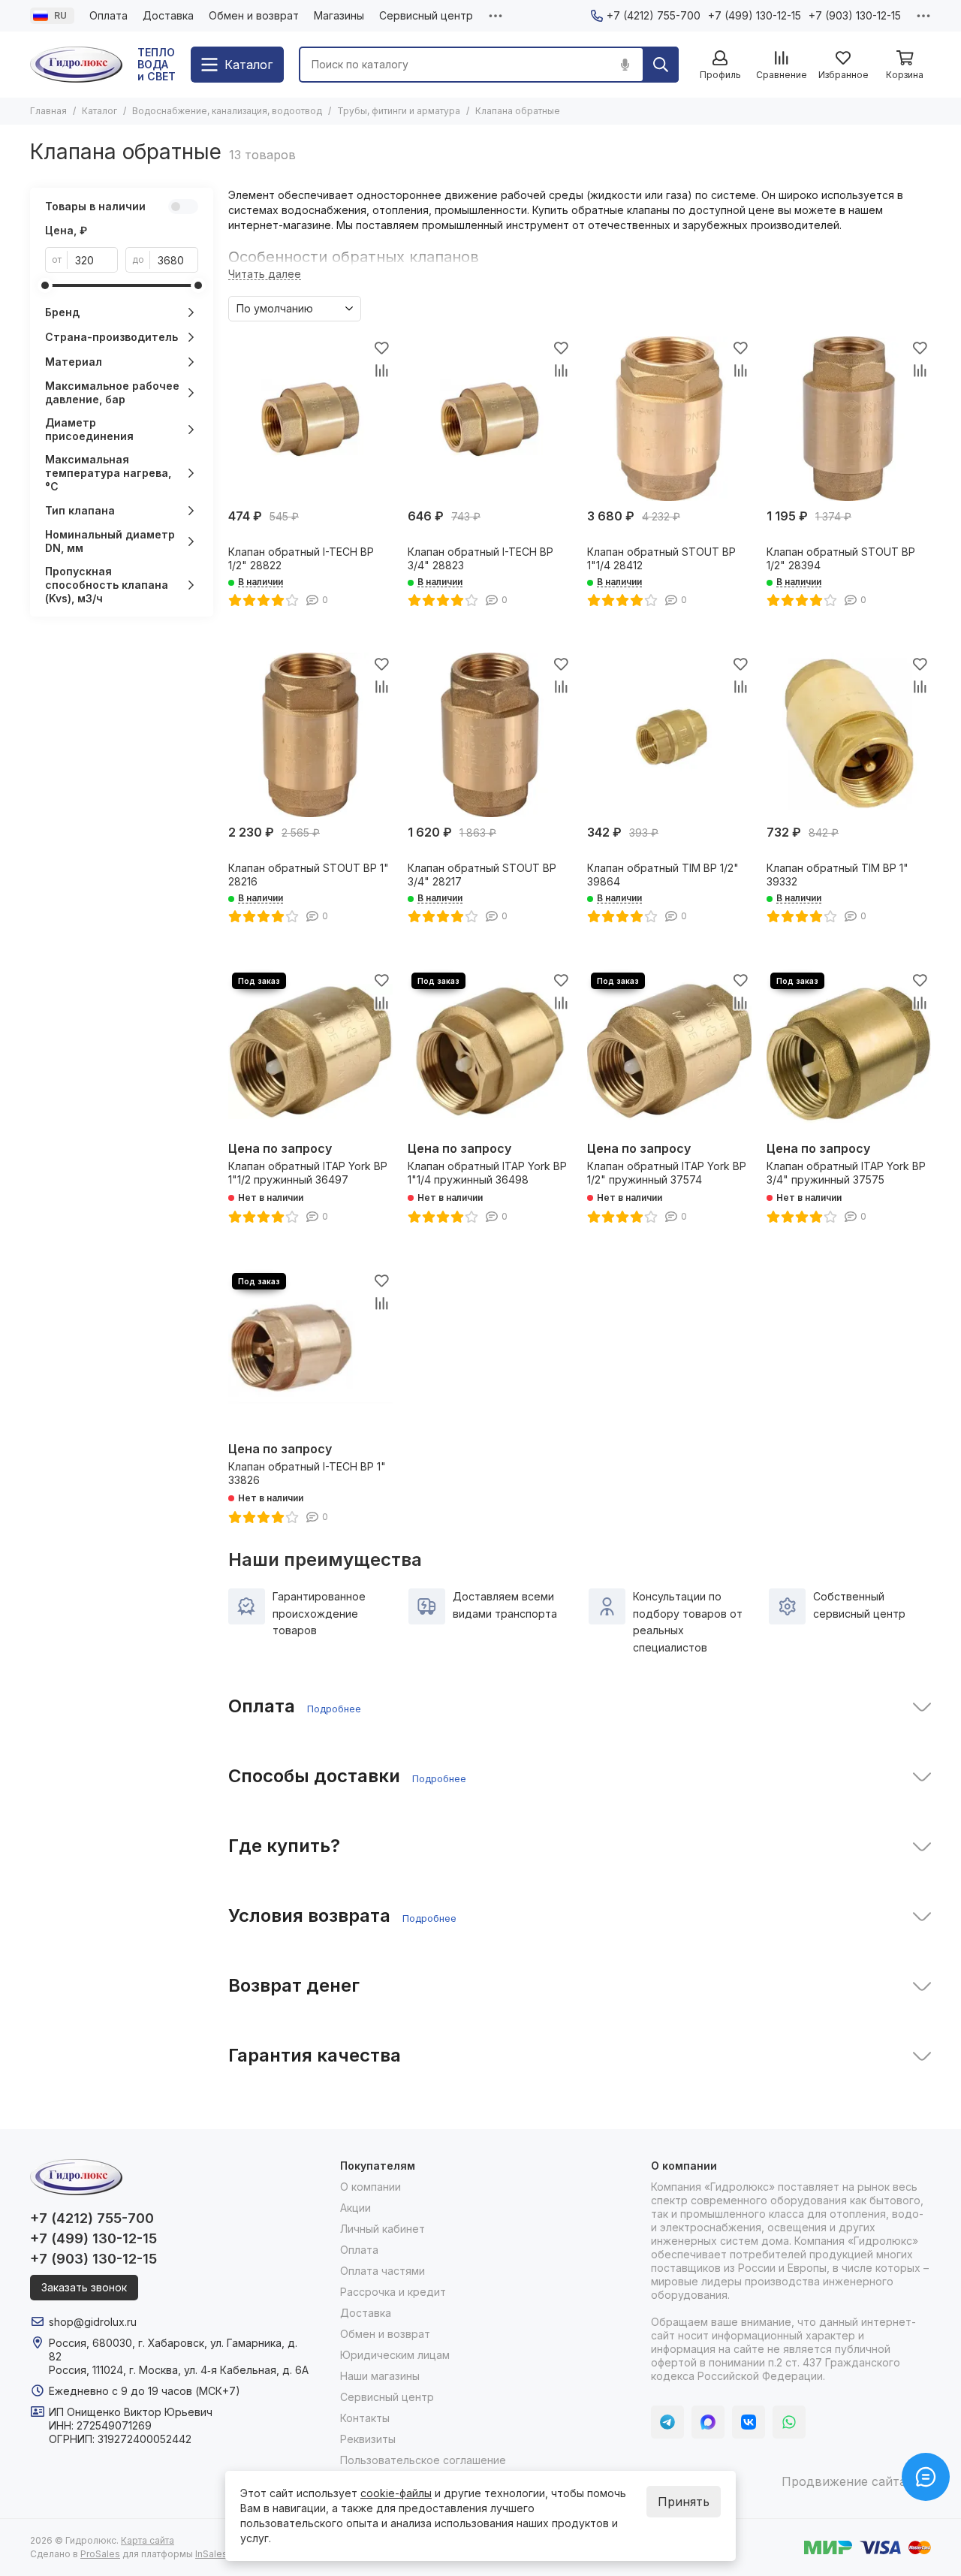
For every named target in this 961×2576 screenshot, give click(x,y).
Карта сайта (148, 2540)
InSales (211, 2554)
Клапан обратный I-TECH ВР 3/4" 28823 (480, 558)
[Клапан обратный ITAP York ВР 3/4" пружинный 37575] (849, 1051)
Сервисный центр (426, 15)
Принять (684, 2502)
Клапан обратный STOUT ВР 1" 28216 (309, 875)
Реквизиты (368, 2439)
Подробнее (334, 1709)
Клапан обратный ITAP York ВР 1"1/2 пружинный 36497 (308, 1173)
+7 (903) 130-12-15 (855, 15)
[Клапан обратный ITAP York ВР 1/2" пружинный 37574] (669, 1051)
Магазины (339, 15)
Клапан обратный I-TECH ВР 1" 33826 (307, 1473)
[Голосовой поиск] (625, 65)
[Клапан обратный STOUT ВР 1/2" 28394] (849, 419)
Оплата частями (383, 2271)
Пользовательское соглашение (423, 2460)
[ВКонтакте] (749, 2422)
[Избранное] (381, 348)
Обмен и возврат (254, 15)
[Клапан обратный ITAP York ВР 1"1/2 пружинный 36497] (310, 1051)
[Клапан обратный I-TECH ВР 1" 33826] (310, 1351)
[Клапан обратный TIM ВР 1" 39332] (849, 735)
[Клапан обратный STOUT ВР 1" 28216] (310, 735)
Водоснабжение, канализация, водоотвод (227, 111)
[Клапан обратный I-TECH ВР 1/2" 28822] (310, 419)
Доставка (168, 15)
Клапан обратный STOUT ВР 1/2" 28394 (841, 558)
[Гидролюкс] (76, 65)
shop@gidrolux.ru (93, 2322)
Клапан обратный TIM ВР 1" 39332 (837, 875)
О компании (371, 2187)
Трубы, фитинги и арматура (399, 111)
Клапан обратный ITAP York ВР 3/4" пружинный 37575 (846, 1173)
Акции (355, 2208)
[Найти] (661, 65)
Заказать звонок (84, 2287)
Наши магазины (380, 2376)
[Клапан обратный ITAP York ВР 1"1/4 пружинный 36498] (490, 1051)
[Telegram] (667, 2422)
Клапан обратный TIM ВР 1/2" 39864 (663, 875)
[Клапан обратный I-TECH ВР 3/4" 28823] (490, 419)
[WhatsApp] (789, 2422)
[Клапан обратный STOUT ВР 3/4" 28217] (490, 735)
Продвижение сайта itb (853, 2481)
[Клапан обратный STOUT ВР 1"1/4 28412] (669, 419)
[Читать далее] (265, 274)
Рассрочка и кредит (393, 2292)
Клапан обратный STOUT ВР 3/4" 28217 (482, 875)
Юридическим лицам (395, 2355)
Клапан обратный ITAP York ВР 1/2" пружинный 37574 (667, 1173)
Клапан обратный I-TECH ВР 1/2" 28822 (301, 558)
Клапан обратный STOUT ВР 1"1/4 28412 (661, 558)
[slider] (45, 285)
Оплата (108, 15)
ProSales (100, 2554)
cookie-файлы (396, 2493)
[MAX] (708, 2422)
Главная (48, 111)
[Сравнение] (381, 370)
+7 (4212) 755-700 (654, 15)
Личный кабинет (383, 2229)
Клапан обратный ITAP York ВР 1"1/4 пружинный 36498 (487, 1173)
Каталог (99, 111)
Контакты (365, 2418)
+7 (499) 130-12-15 (755, 15)
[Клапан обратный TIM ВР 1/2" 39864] (669, 735)
